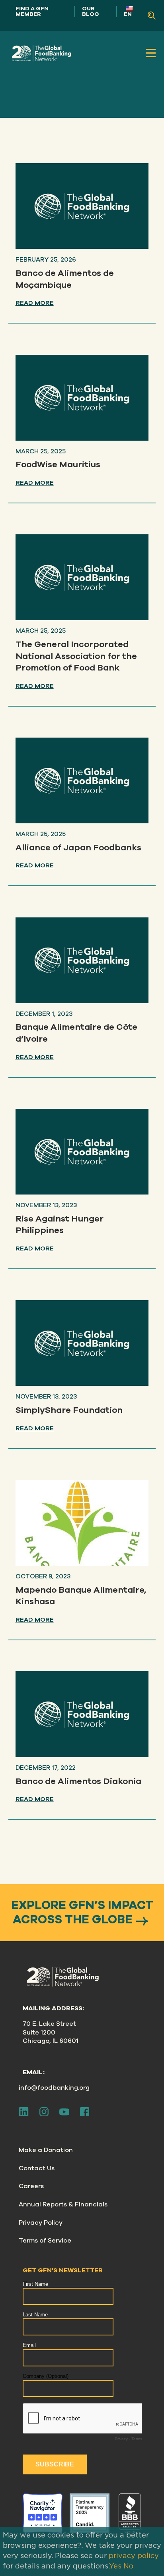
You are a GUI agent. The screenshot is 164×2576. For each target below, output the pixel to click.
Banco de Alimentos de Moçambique (65, 279)
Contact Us (37, 2168)
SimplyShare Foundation (69, 1410)
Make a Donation (46, 2150)
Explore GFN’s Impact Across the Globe (82, 1913)
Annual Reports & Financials (63, 2204)
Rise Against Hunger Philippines (60, 1225)
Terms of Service (45, 2241)
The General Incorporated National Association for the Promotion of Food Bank (76, 656)
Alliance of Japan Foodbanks (78, 848)
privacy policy (134, 2556)
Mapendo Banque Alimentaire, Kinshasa (81, 1596)
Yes (115, 2566)
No (128, 2566)
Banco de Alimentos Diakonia (78, 1781)
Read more (35, 303)
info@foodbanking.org (54, 2088)
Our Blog (91, 11)
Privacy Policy (41, 2223)
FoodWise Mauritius (58, 464)
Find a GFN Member (32, 11)
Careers (31, 2186)
